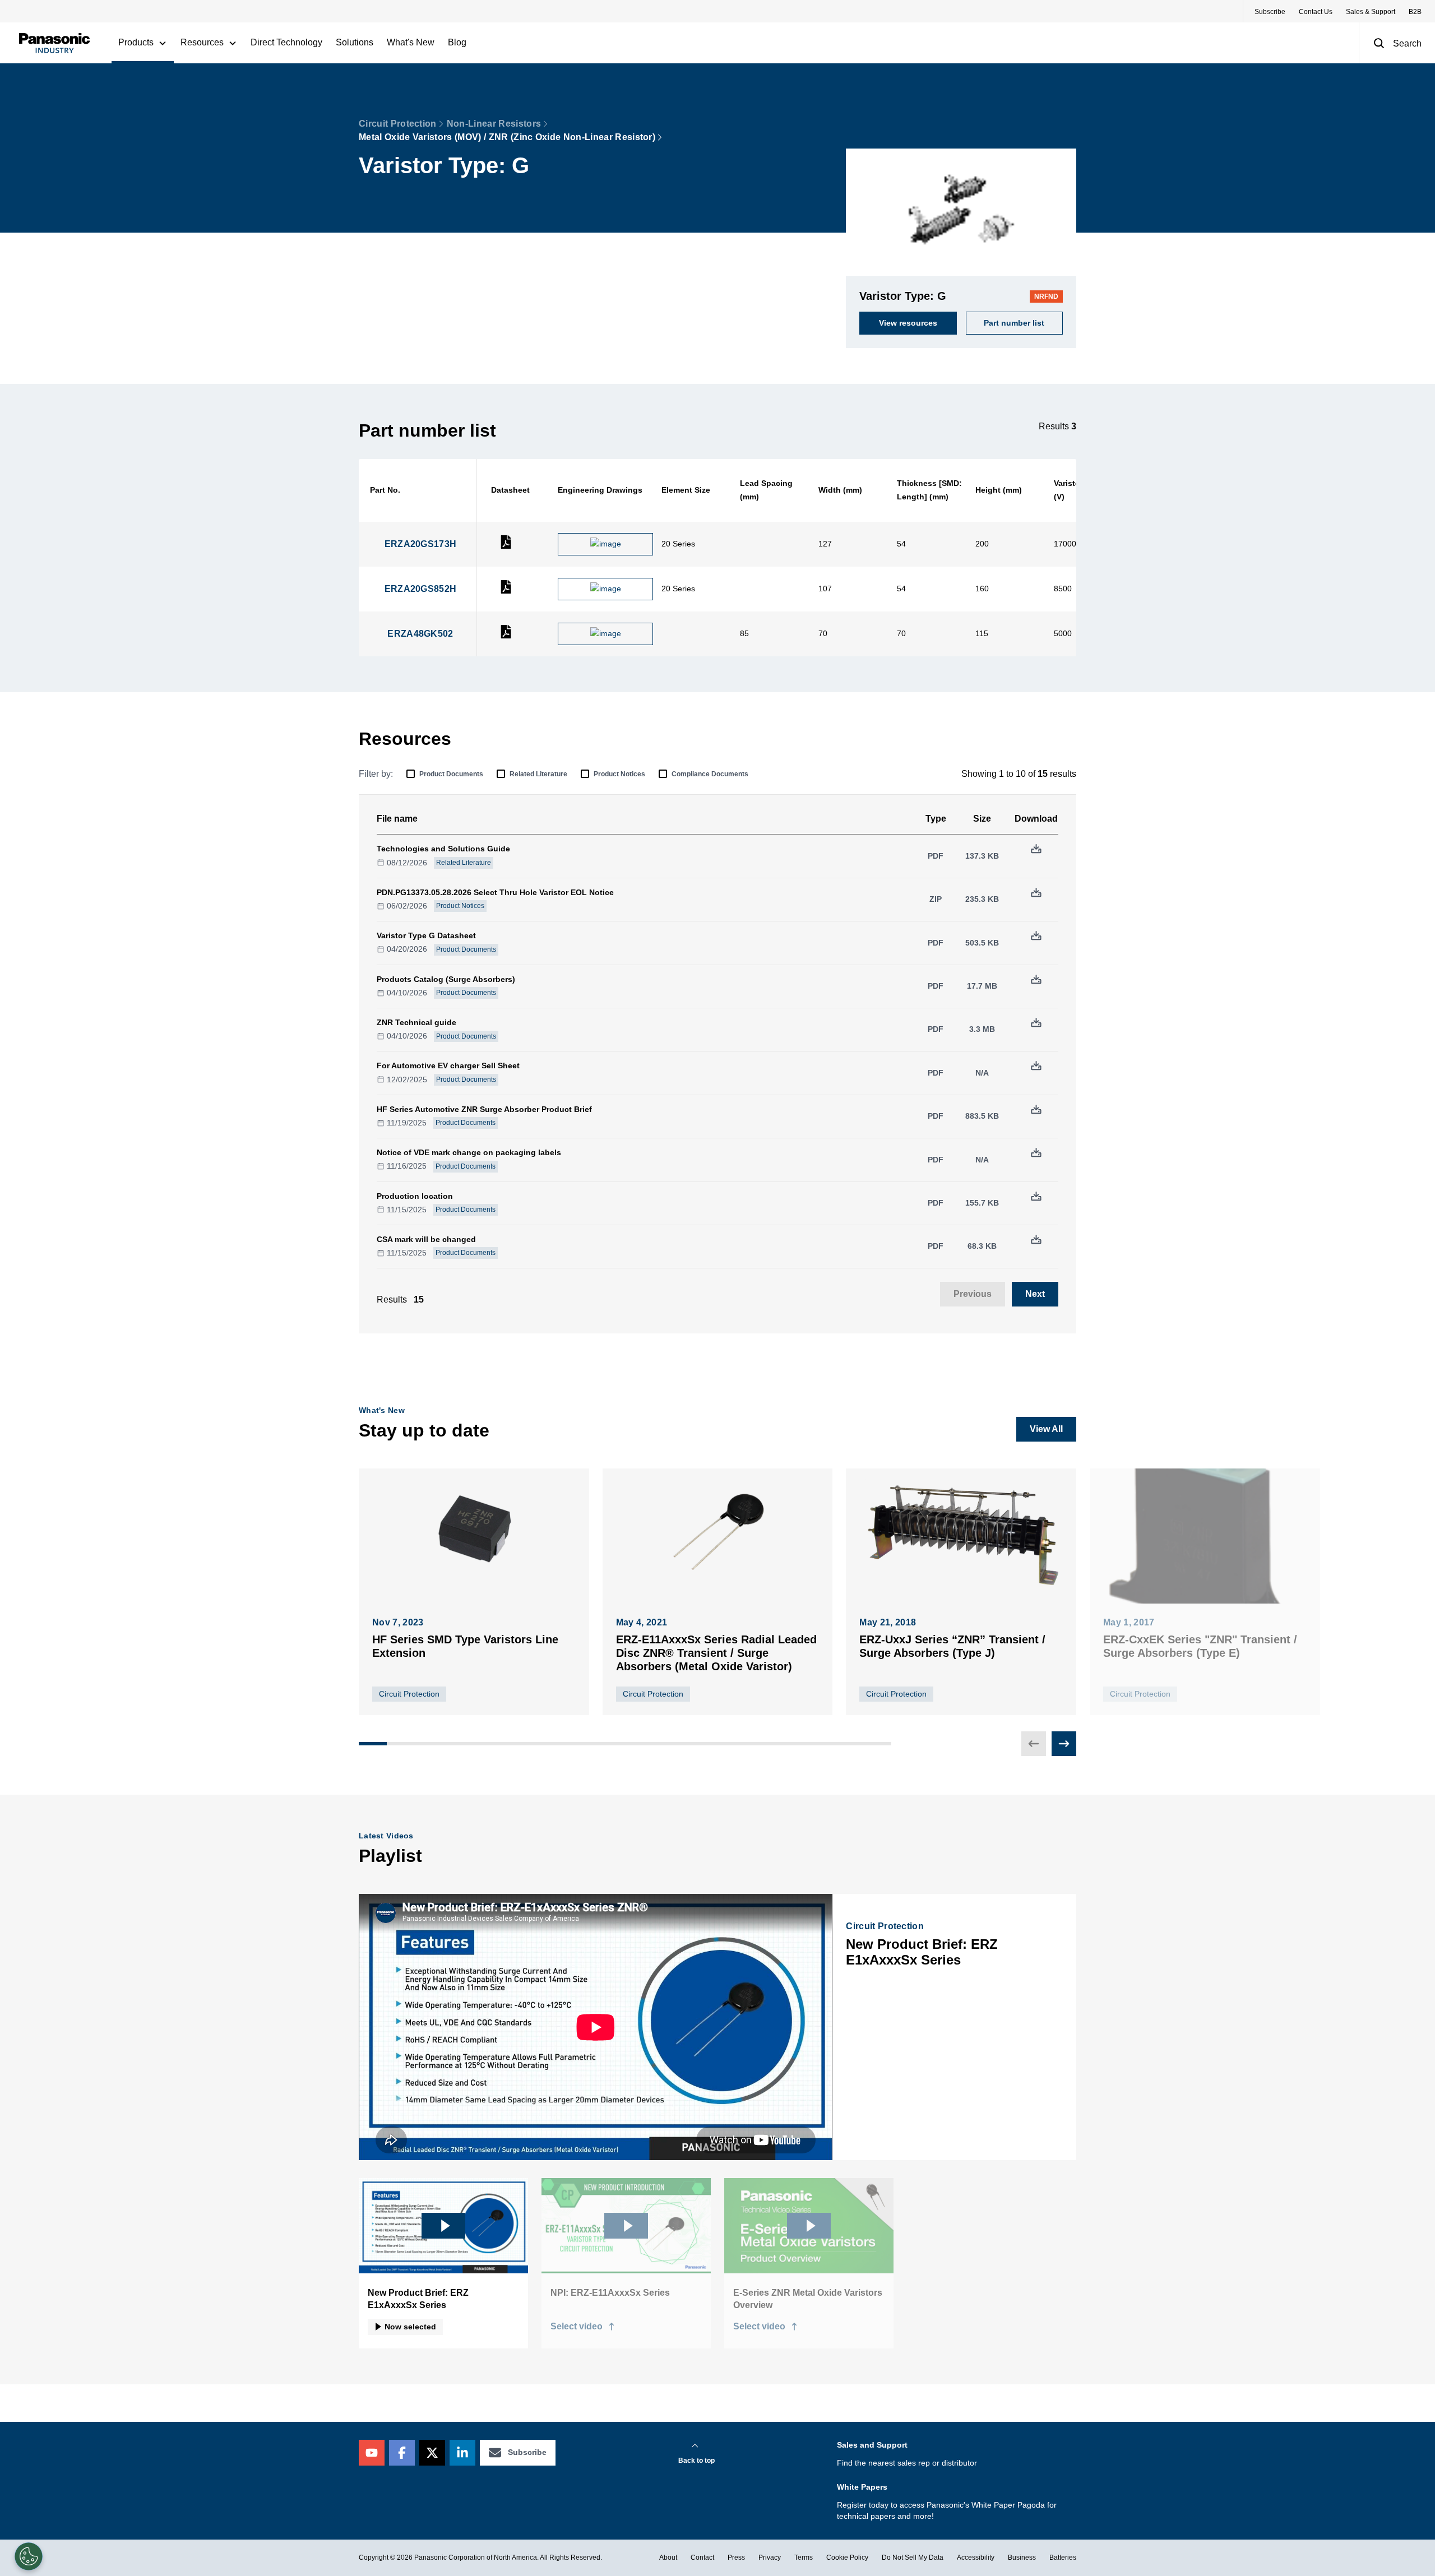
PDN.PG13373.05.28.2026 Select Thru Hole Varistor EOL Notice (495, 892)
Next (1035, 1294)
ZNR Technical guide (416, 1022)
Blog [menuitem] (457, 42)
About (668, 2558)
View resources (908, 323)
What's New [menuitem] (411, 42)
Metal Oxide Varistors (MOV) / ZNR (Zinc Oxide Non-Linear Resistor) (507, 137)
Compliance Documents (710, 774)
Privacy (770, 2558)
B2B (1415, 12)
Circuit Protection (398, 124)
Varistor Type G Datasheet (426, 935)
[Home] (54, 43)
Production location (415, 1196)
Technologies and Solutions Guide (443, 849)
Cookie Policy (847, 2558)
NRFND (1046, 296)
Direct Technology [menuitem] (286, 42)
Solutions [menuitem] (355, 42)
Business (1022, 2558)
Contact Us (1316, 12)
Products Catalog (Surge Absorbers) (446, 979)
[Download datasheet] (506, 546)
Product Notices (619, 774)
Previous (973, 1294)
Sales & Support (1371, 12)
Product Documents (451, 774)
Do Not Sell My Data (913, 2558)
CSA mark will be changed (426, 1239)
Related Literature (538, 774)
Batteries (1063, 2558)
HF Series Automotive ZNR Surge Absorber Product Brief (484, 1109)
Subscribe (1270, 12)
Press (736, 2558)
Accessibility (976, 2558)
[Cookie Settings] (29, 2556)
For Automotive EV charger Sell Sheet (448, 1065)
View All (1046, 1429)
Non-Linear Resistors (494, 124)
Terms (804, 2558)
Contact (702, 2558)
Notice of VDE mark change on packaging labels (469, 1152)
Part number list (1014, 323)
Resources (202, 42)
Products (136, 42)
